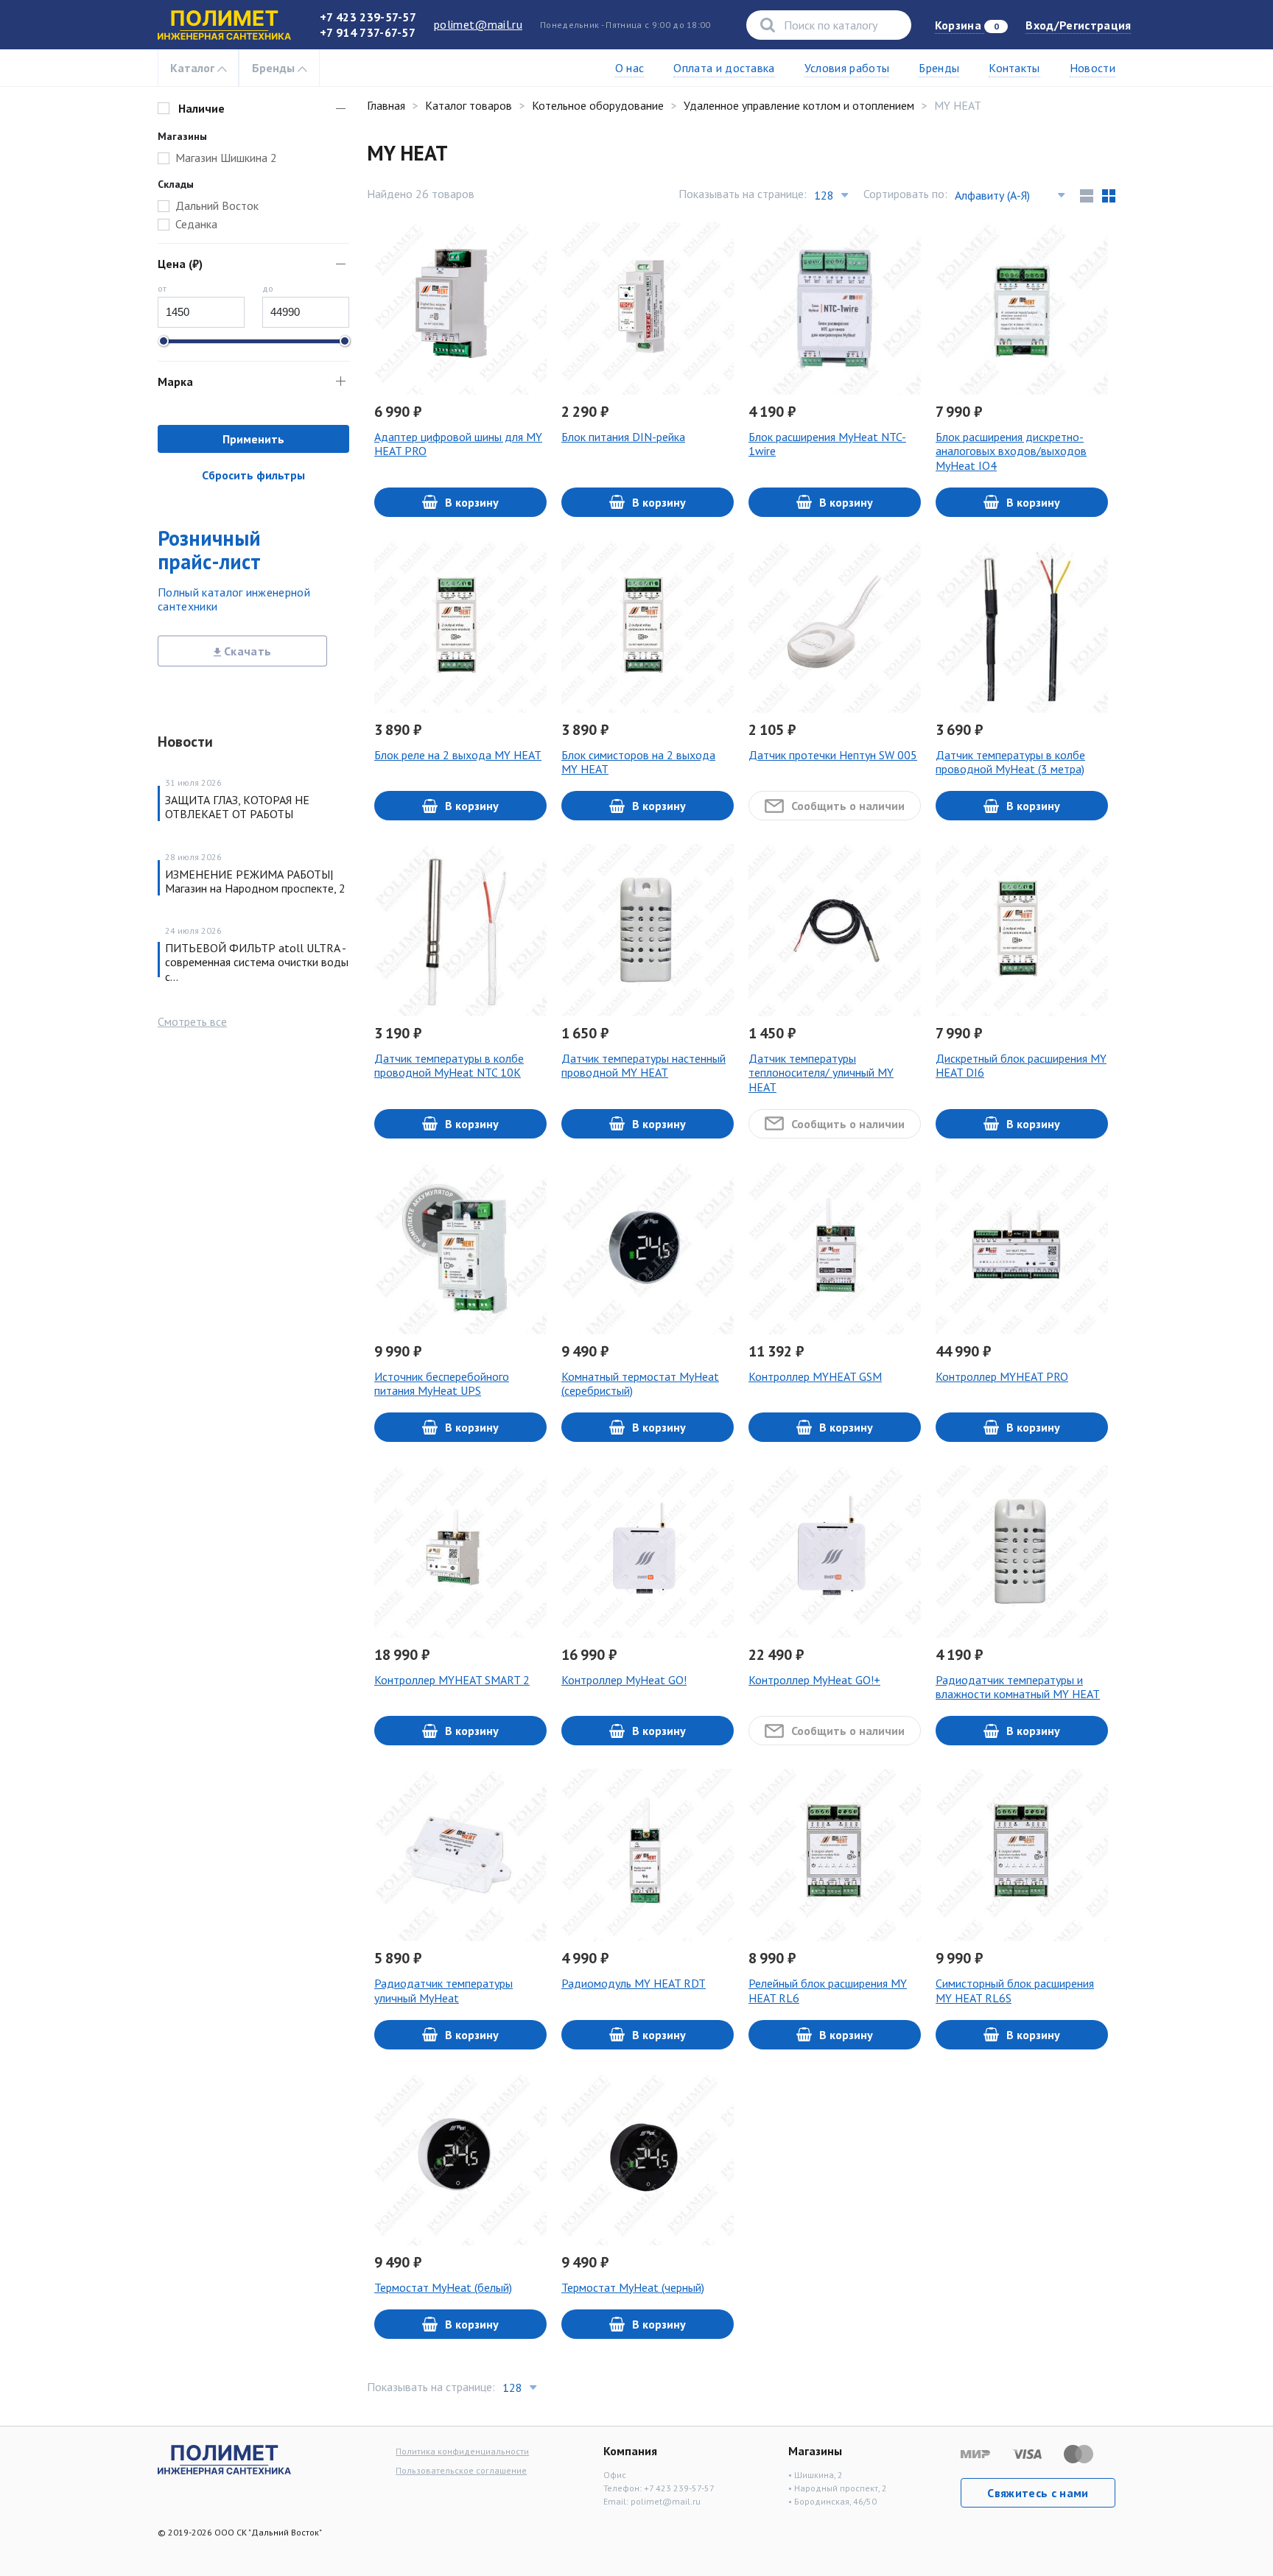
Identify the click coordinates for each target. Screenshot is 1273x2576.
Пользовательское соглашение (461, 2470)
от (162, 288)
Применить (253, 439)
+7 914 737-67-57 (368, 32)
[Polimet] (224, 2458)
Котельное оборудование (598, 105)
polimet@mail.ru (478, 24)
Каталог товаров (469, 105)
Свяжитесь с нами (1038, 2493)
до (268, 288)
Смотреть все (192, 1021)
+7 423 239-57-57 (368, 17)
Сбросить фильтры (253, 475)
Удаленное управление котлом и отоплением (799, 105)
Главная (386, 105)
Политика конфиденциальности (462, 2451)
